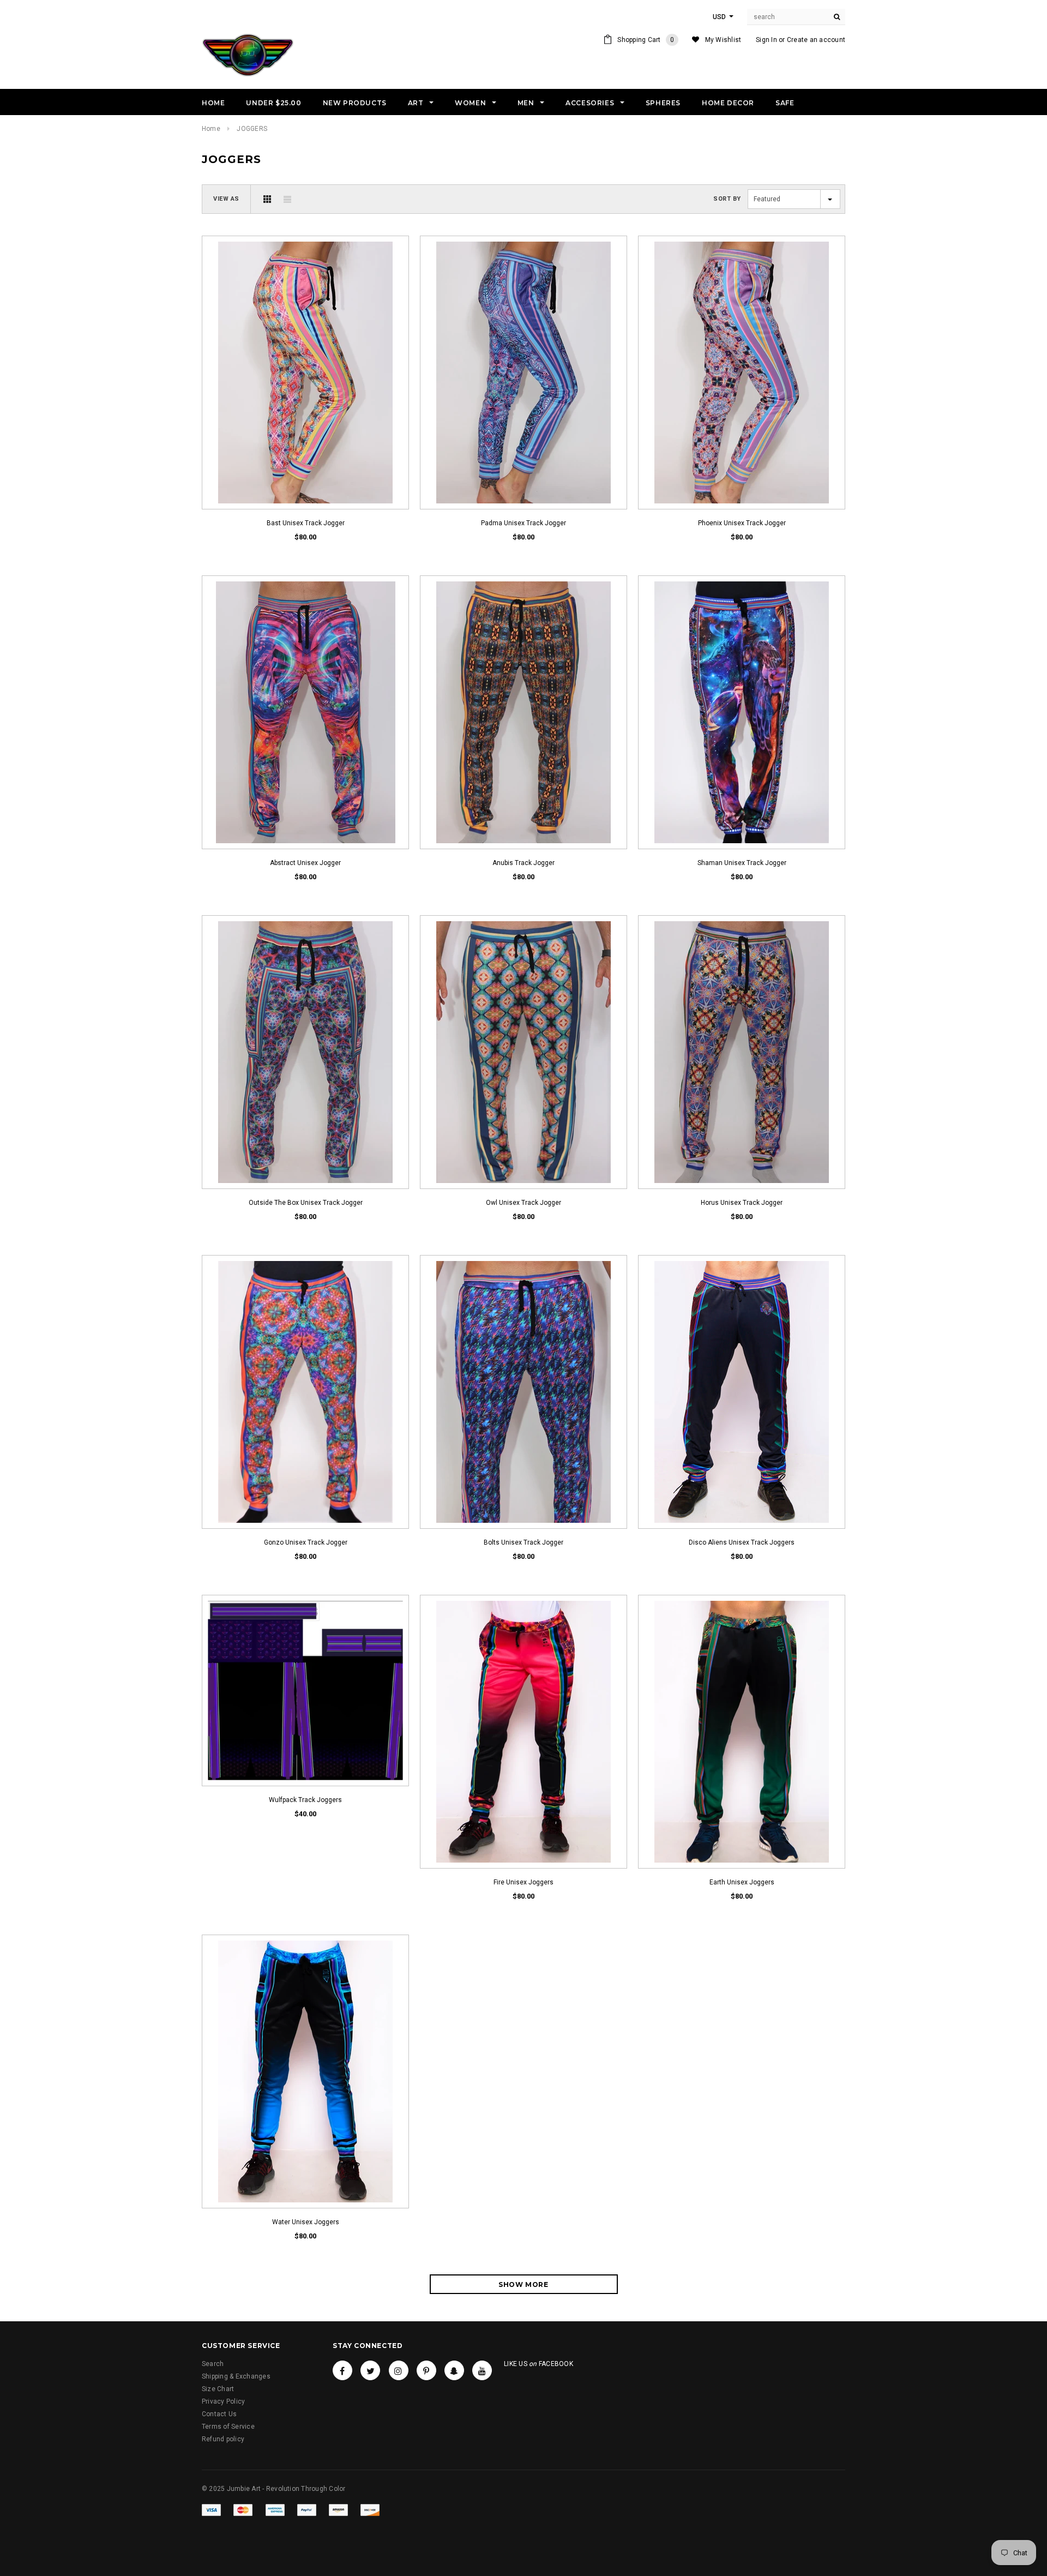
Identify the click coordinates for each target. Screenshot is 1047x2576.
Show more (523, 2284)
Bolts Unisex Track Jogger (523, 1542)
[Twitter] (370, 2370)
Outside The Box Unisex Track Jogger (306, 1203)
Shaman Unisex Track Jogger (742, 863)
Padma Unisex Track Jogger (523, 523)
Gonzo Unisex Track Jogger (306, 1542)
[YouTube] (482, 2370)
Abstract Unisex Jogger (305, 863)
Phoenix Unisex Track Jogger (742, 523)
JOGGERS (252, 129)
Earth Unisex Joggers (742, 1882)
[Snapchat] (454, 2370)
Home (211, 129)
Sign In (766, 40)
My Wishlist (723, 40)
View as (226, 199)
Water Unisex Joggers (306, 2222)
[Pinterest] (426, 2370)
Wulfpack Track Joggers (305, 1800)
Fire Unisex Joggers (523, 1882)
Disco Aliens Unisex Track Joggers (742, 1542)
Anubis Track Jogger (523, 863)
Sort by (727, 199)
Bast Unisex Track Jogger (306, 523)
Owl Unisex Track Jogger (523, 1203)
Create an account (816, 40)
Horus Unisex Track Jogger (742, 1203)
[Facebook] (342, 2370)
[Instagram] (399, 2370)
